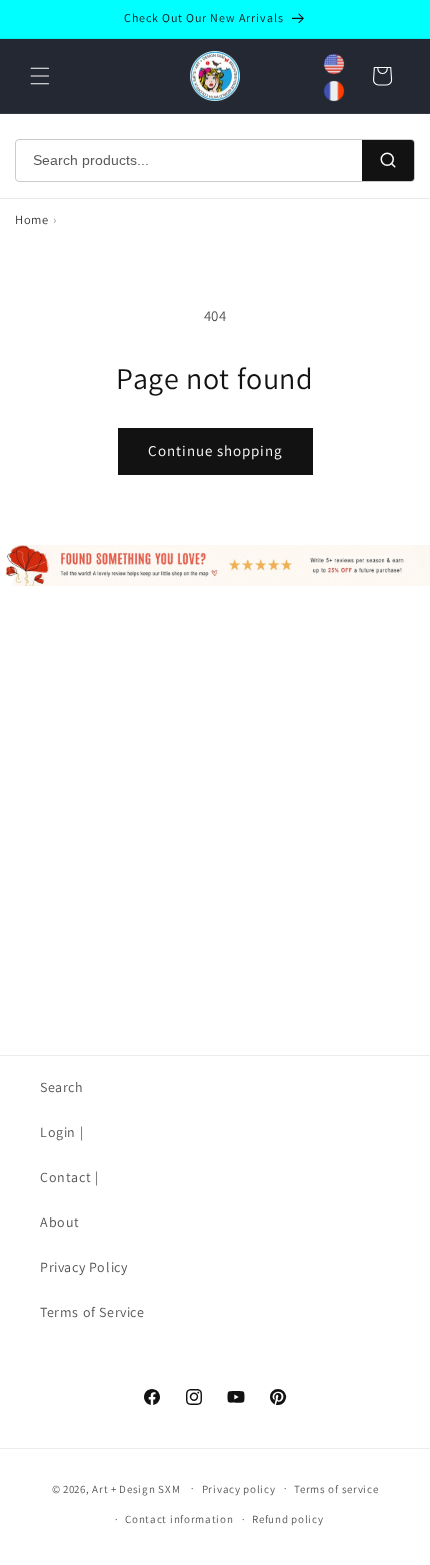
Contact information (179, 1519)
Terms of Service (92, 1312)
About (60, 1222)
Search (62, 1087)
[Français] (334, 91)
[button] (40, 76)
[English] (334, 64)
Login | (61, 1132)
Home (31, 219)
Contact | (69, 1177)
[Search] (388, 161)
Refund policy (287, 1519)
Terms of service (336, 1489)
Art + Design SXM (136, 1488)
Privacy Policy (83, 1267)
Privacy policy (239, 1489)
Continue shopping (215, 450)
